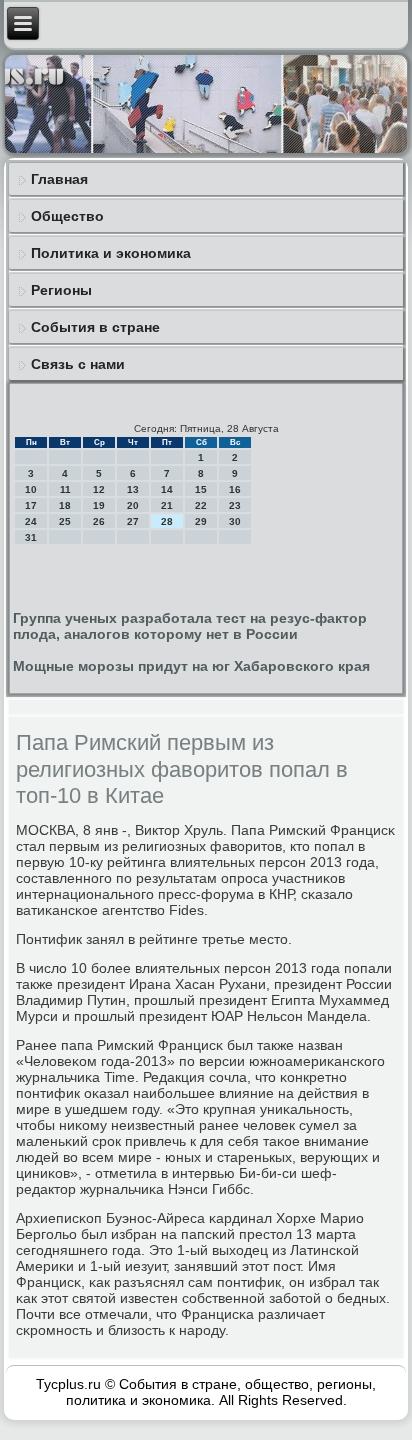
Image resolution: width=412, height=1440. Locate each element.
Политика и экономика (111, 253)
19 (99, 505)
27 (133, 521)
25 (65, 521)
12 (99, 489)
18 (65, 505)
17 (31, 505)
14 (167, 489)
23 (235, 505)
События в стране (95, 327)
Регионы (61, 290)
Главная (59, 179)
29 (201, 521)
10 (31, 489)
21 (167, 505)
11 (65, 489)
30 (235, 521)
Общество (67, 216)
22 (201, 505)
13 (133, 489)
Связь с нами (78, 364)
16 (235, 489)
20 (133, 505)
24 (31, 521)
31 (31, 537)
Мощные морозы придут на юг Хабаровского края (191, 666)
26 (99, 521)
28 (167, 521)
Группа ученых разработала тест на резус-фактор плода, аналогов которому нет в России (190, 626)
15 (201, 489)
